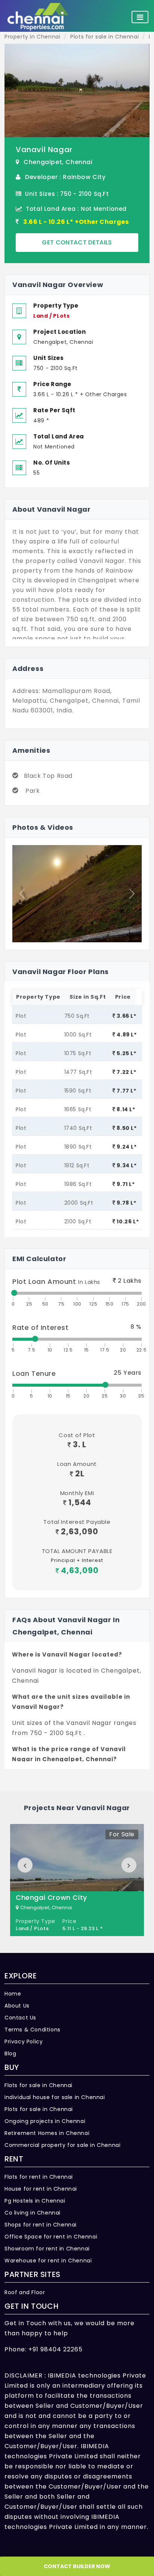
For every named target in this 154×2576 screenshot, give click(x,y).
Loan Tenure (34, 1373)
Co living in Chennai (33, 2213)
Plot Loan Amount (56, 1281)
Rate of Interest (41, 1327)
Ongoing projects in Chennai (45, 2121)
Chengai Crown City (51, 1897)
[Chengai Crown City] (77, 1880)
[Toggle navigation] (140, 17)
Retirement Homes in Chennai (47, 2133)
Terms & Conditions (33, 2030)
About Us (17, 2006)
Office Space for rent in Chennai (51, 2237)
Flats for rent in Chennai (39, 2177)
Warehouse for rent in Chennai (48, 2261)
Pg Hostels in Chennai (35, 2201)
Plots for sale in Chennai (39, 2109)
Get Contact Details (77, 242)
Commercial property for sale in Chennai (62, 2145)
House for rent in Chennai (41, 2189)
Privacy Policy (24, 2042)
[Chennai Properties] (40, 17)
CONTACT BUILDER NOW (77, 2566)
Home (13, 1994)
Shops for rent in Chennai (41, 2225)
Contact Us (20, 2018)
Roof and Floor (25, 2292)
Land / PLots (51, 316)
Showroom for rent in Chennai (47, 2249)
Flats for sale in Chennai (38, 2085)
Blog (10, 2053)
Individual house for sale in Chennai (55, 2097)
